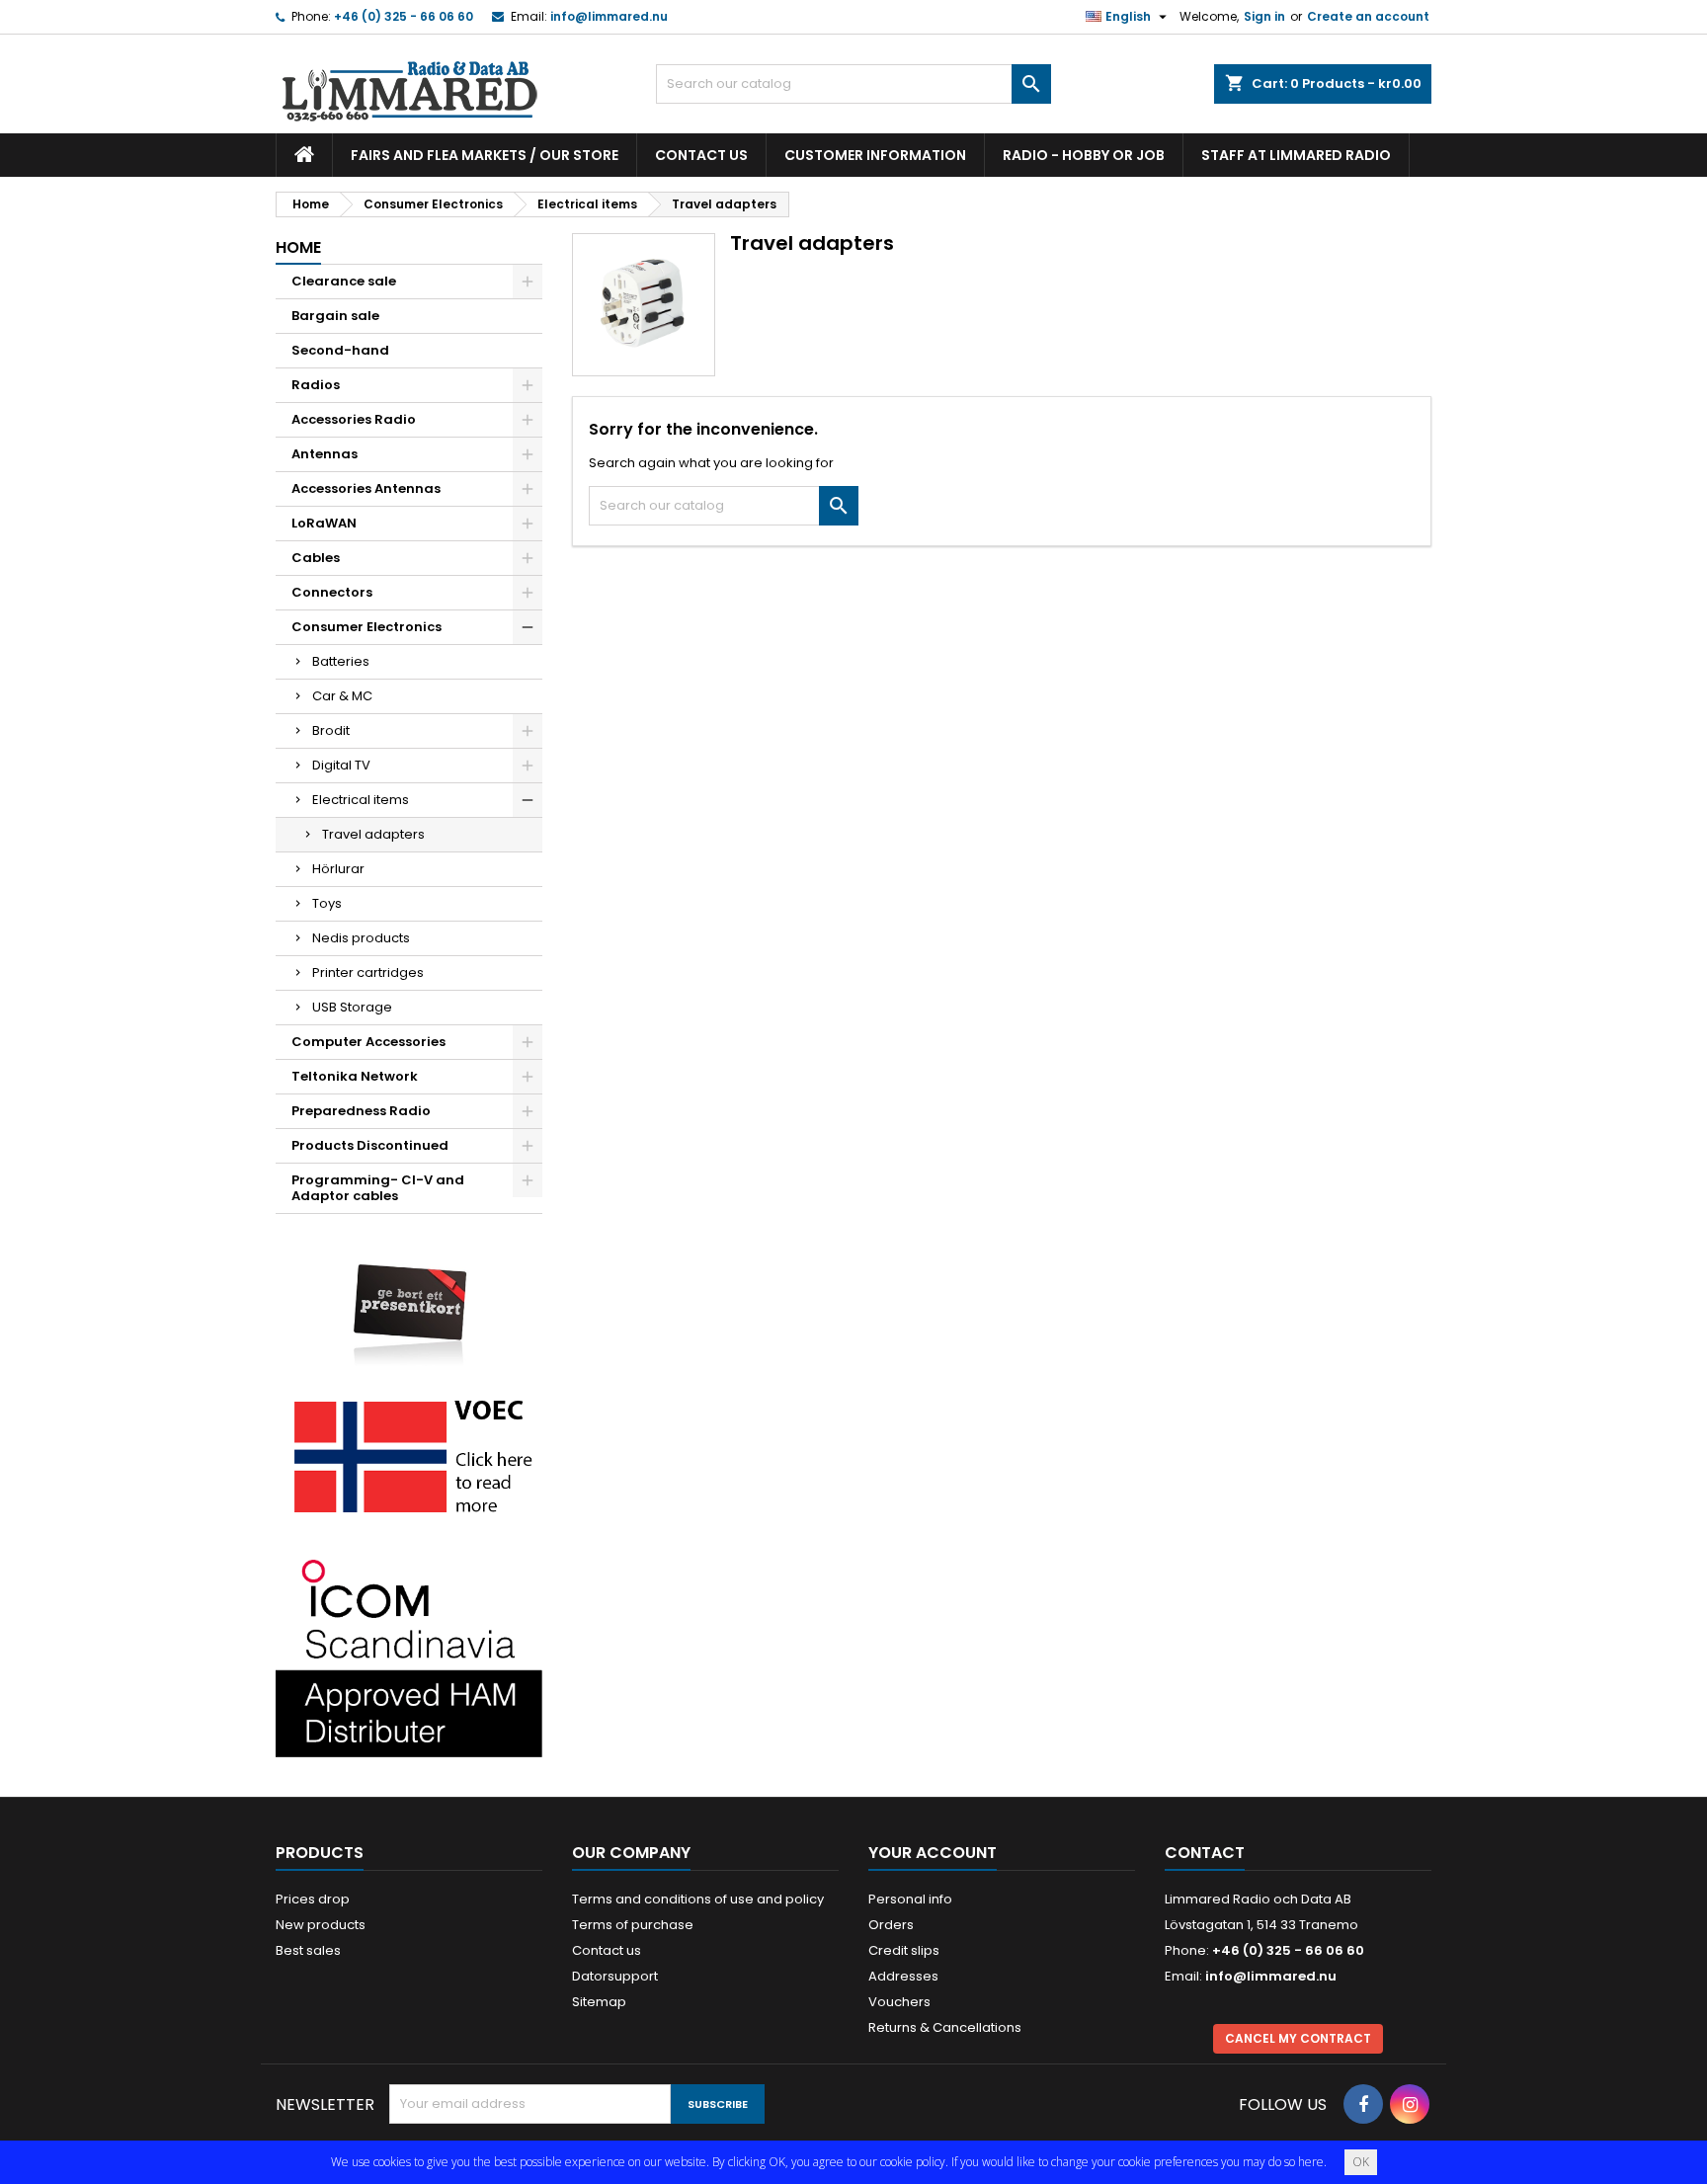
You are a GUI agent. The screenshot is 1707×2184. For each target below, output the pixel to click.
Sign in (1264, 16)
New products (321, 1925)
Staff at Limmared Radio (1296, 155)
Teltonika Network (355, 1076)
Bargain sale (335, 316)
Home (298, 247)
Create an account (1368, 16)
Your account (933, 1853)
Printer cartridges (368, 972)
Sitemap (599, 2002)
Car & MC (342, 696)
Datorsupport (615, 1976)
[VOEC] (409, 1456)
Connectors (332, 592)
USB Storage (352, 1007)
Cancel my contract (1298, 2038)
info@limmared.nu (609, 16)
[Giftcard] (409, 1300)
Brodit (331, 730)
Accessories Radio (354, 419)
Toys (327, 903)
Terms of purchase (633, 1925)
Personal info (910, 1899)
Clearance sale (344, 281)
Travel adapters (373, 834)
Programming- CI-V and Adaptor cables (378, 1188)
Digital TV (341, 765)
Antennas (325, 454)
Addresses (903, 1976)
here (1311, 2162)
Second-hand (340, 350)
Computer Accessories (368, 1042)
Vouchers (899, 2002)
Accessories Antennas (366, 488)
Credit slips (904, 1950)
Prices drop (313, 1899)
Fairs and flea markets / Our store (485, 155)
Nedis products (361, 938)
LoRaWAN (324, 523)
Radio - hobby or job (1084, 155)
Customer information (875, 155)
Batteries (341, 661)
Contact (1205, 1853)
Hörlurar (338, 869)
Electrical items (361, 800)
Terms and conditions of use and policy (698, 1899)
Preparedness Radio (361, 1111)
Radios (316, 385)
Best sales (308, 1950)
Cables (316, 558)
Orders (891, 1925)
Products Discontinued (370, 1145)
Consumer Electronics (366, 627)
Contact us (701, 155)
